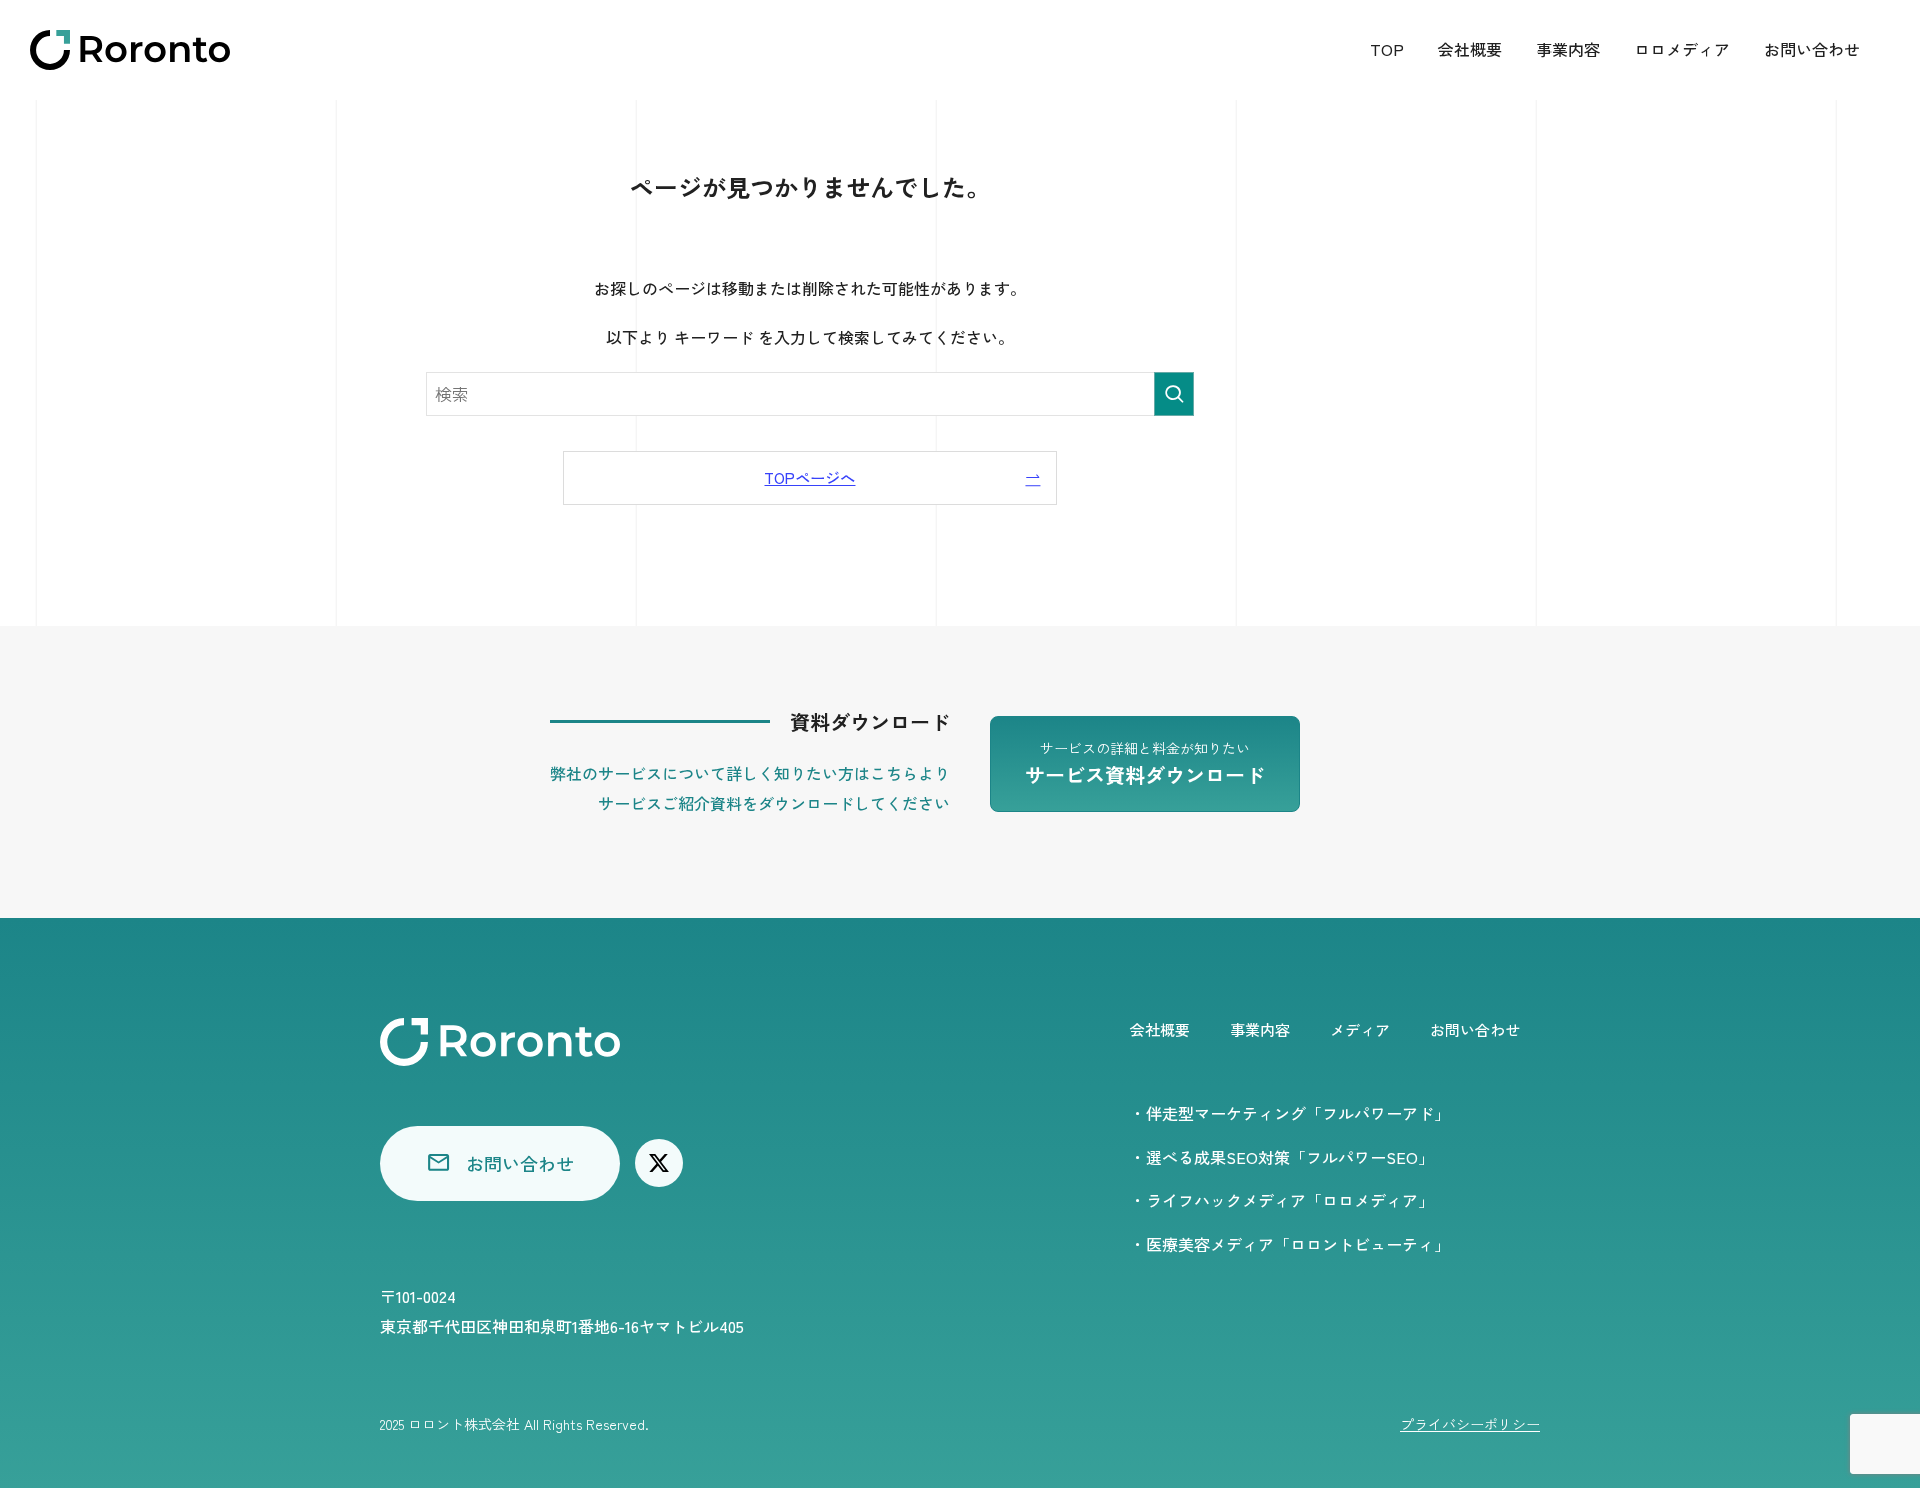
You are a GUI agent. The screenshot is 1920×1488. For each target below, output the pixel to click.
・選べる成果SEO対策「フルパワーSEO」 (1282, 1157)
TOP (1387, 49)
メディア (1360, 1029)
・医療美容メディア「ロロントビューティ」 (1290, 1244)
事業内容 (1568, 49)
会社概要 (1470, 49)
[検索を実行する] (1174, 394)
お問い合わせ (1812, 49)
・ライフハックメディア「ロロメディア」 (1282, 1200)
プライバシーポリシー (1470, 1424)
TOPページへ (809, 477)
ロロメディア (1682, 49)
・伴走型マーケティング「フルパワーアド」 (1290, 1113)
